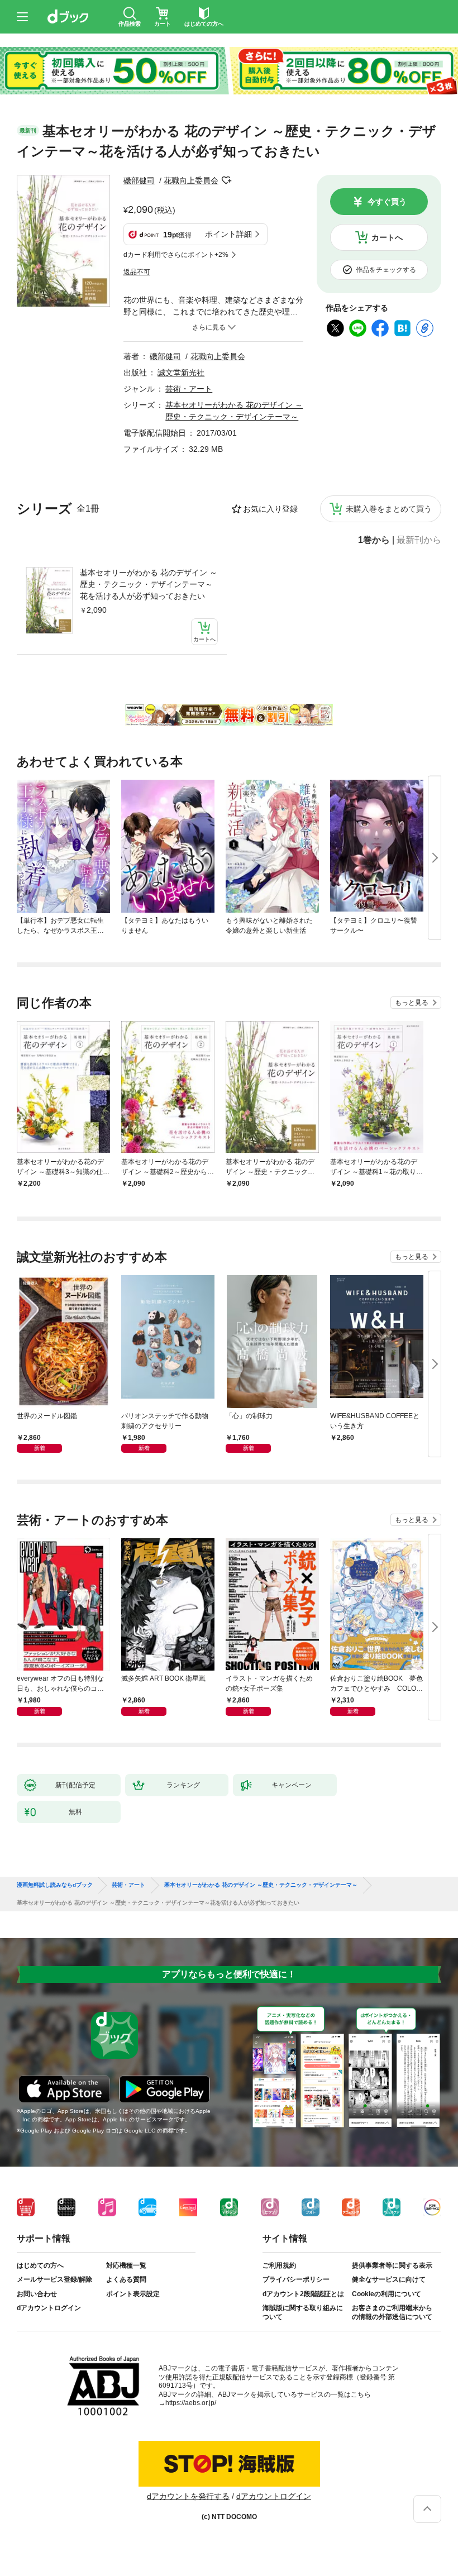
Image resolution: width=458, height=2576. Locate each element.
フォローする (226, 180)
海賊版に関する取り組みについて (303, 2312)
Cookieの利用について (387, 2294)
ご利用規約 (279, 2265)
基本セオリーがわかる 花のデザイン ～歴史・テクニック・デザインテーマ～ (261, 1885)
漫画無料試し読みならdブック (55, 1885)
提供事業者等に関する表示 (392, 2265)
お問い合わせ (37, 2294)
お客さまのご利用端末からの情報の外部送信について (392, 2312)
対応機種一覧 (126, 2265)
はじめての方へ (40, 2265)
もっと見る (412, 1003)
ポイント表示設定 (133, 2294)
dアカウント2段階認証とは (303, 2294)
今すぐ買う (387, 202)
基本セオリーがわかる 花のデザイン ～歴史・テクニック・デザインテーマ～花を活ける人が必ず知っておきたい (149, 584)
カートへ (387, 237)
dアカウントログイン (49, 2308)
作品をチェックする (386, 270)
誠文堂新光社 (181, 373)
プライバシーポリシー (296, 2279)
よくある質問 (126, 2279)
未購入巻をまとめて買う (389, 509)
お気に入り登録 (270, 509)
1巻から (374, 540)
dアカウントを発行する (188, 2496)
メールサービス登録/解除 (54, 2279)
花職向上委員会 (191, 180)
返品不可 (137, 272)
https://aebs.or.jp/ (191, 2403)
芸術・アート (189, 389)
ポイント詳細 (228, 234)
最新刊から (419, 540)
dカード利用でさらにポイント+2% (176, 255)
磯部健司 (139, 180)
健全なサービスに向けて (389, 2279)
